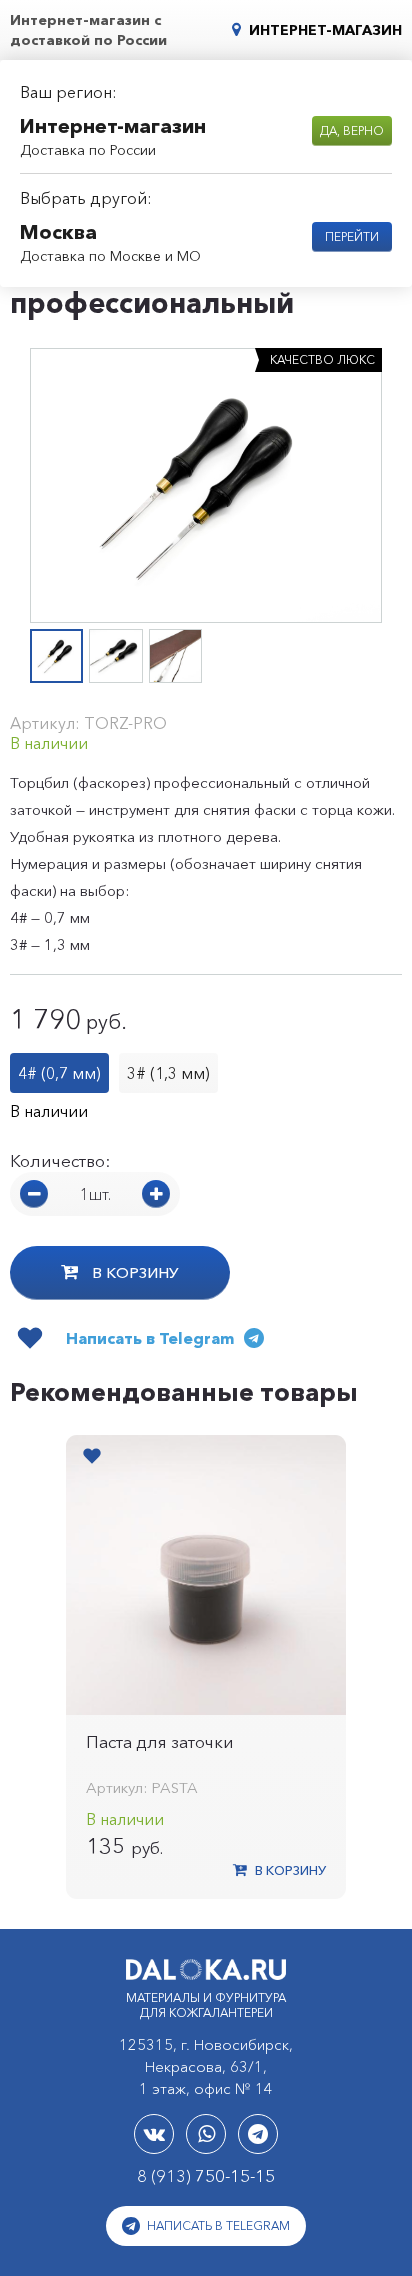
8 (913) (206, 2175)
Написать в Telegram (217, 2225)
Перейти (352, 236)
